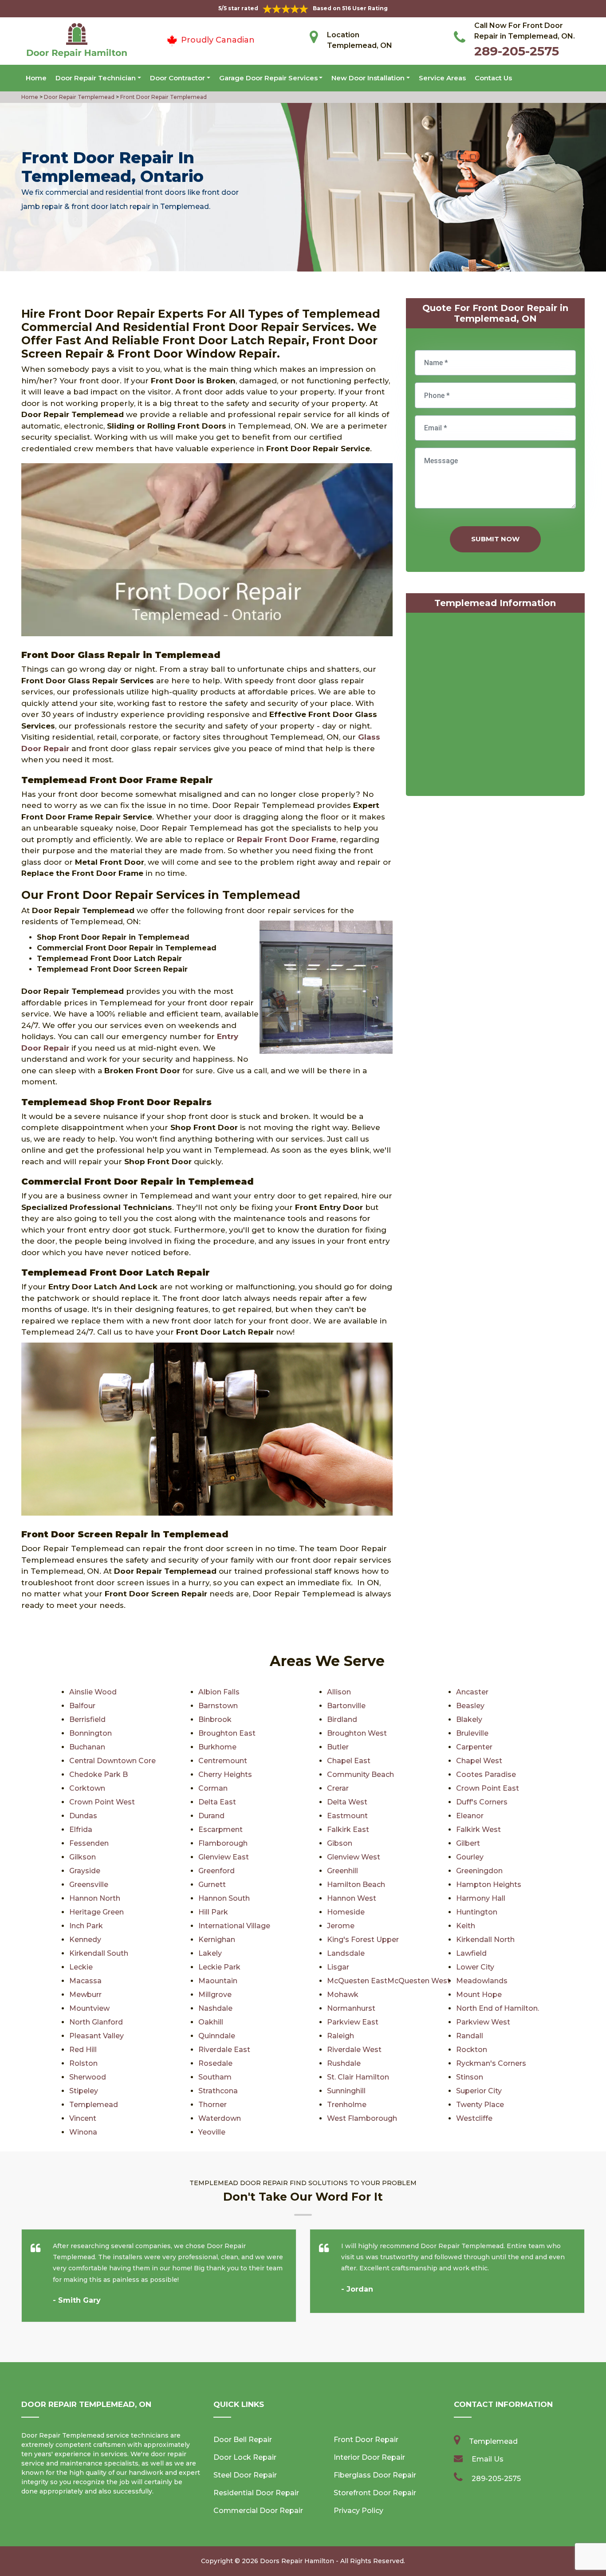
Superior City (479, 2091)
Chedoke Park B (98, 1774)
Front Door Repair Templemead (163, 97)
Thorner (212, 2105)
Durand (211, 1816)
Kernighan (217, 1940)
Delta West (347, 1802)
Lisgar (338, 1967)
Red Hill (83, 2050)
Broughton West (357, 1733)
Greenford (216, 1871)
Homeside (346, 1912)
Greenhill (342, 1871)
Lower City (475, 1967)
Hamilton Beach (356, 1885)
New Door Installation (368, 78)
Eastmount (347, 1816)
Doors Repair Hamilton (297, 2561)
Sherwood (88, 2077)
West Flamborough (362, 2118)
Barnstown (218, 1706)
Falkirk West (478, 1830)
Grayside (85, 1871)
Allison (339, 1692)
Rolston (83, 2063)
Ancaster (472, 1692)
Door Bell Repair (243, 2440)
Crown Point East (488, 1788)
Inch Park (86, 1926)
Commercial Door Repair (258, 2511)
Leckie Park (219, 1967)
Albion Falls (219, 1692)
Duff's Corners (482, 1802)
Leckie (81, 1967)
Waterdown (220, 2118)
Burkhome (217, 1747)
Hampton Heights (489, 1885)
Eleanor (470, 1816)
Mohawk (343, 1995)
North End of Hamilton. (498, 2008)
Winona (83, 2132)
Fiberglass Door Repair (375, 2475)
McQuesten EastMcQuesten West (389, 1981)
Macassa (85, 1981)
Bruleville (472, 1733)
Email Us (488, 2459)
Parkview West (483, 2022)
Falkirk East (348, 1830)
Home (36, 78)
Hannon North (95, 1898)
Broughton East (227, 1733)
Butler (338, 1747)
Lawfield (471, 1953)
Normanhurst (351, 2008)
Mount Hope (479, 1995)
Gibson (340, 1843)
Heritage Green (96, 1912)
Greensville (89, 1885)
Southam (215, 2077)
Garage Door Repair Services (268, 78)
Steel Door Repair (245, 2475)
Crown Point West (102, 1802)
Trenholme (347, 2105)
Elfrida (81, 1830)
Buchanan (87, 1747)
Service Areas (442, 78)
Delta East (217, 1802)
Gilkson (83, 1857)
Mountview (89, 2008)
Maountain (218, 1981)
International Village (234, 1926)
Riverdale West (354, 2050)
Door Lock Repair (245, 2457)
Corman (213, 1788)
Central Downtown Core (112, 1761)
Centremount (223, 1761)
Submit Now (495, 539)
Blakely (469, 1719)
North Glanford (96, 2022)
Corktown (87, 1788)
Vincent (83, 2118)
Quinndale (217, 2036)
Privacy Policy (358, 2511)
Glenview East (224, 1857)
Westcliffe (474, 2118)
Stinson (470, 2077)
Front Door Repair (366, 2440)
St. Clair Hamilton (358, 2077)
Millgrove (215, 1995)
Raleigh (340, 2036)
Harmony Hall (481, 1898)
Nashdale (215, 2008)
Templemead (94, 2105)
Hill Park (213, 1912)
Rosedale (215, 2063)
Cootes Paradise (486, 1774)
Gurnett (212, 1885)
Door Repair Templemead (79, 97)
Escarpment (220, 1830)
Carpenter (474, 1747)
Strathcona (218, 2091)
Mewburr (85, 1995)
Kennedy (85, 1940)
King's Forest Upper (363, 1940)
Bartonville (346, 1706)
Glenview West (354, 1857)
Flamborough (223, 1843)
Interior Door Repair (369, 2457)
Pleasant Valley (96, 2036)
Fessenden (89, 1843)
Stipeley (84, 2091)
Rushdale (344, 2063)
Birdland (342, 1719)
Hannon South (224, 1898)
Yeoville (212, 2132)
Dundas (83, 1816)
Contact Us (493, 78)
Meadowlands (482, 1981)
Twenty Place (480, 2105)
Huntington (477, 1912)
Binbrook (215, 1719)
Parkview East (353, 2022)
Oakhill (211, 2022)
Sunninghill (346, 2091)
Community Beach (360, 1774)
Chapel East (349, 1761)
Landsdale (346, 1953)
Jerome (341, 1926)
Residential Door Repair (256, 2493)
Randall (470, 2036)
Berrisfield (87, 1719)
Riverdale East (224, 2050)
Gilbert (468, 1843)
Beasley (470, 1706)
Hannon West (352, 1898)
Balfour (82, 1706)
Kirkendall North (485, 1940)
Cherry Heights (225, 1774)
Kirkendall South (99, 1953)
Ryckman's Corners (491, 2063)
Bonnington (91, 1733)
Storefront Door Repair (375, 2493)
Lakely (210, 1953)
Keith (466, 1926)
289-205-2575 (517, 51)
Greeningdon (479, 1871)
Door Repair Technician (96, 78)
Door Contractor (177, 78)
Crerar (338, 1788)
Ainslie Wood (93, 1692)
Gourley (470, 1857)
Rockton (472, 2050)
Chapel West (479, 1761)
